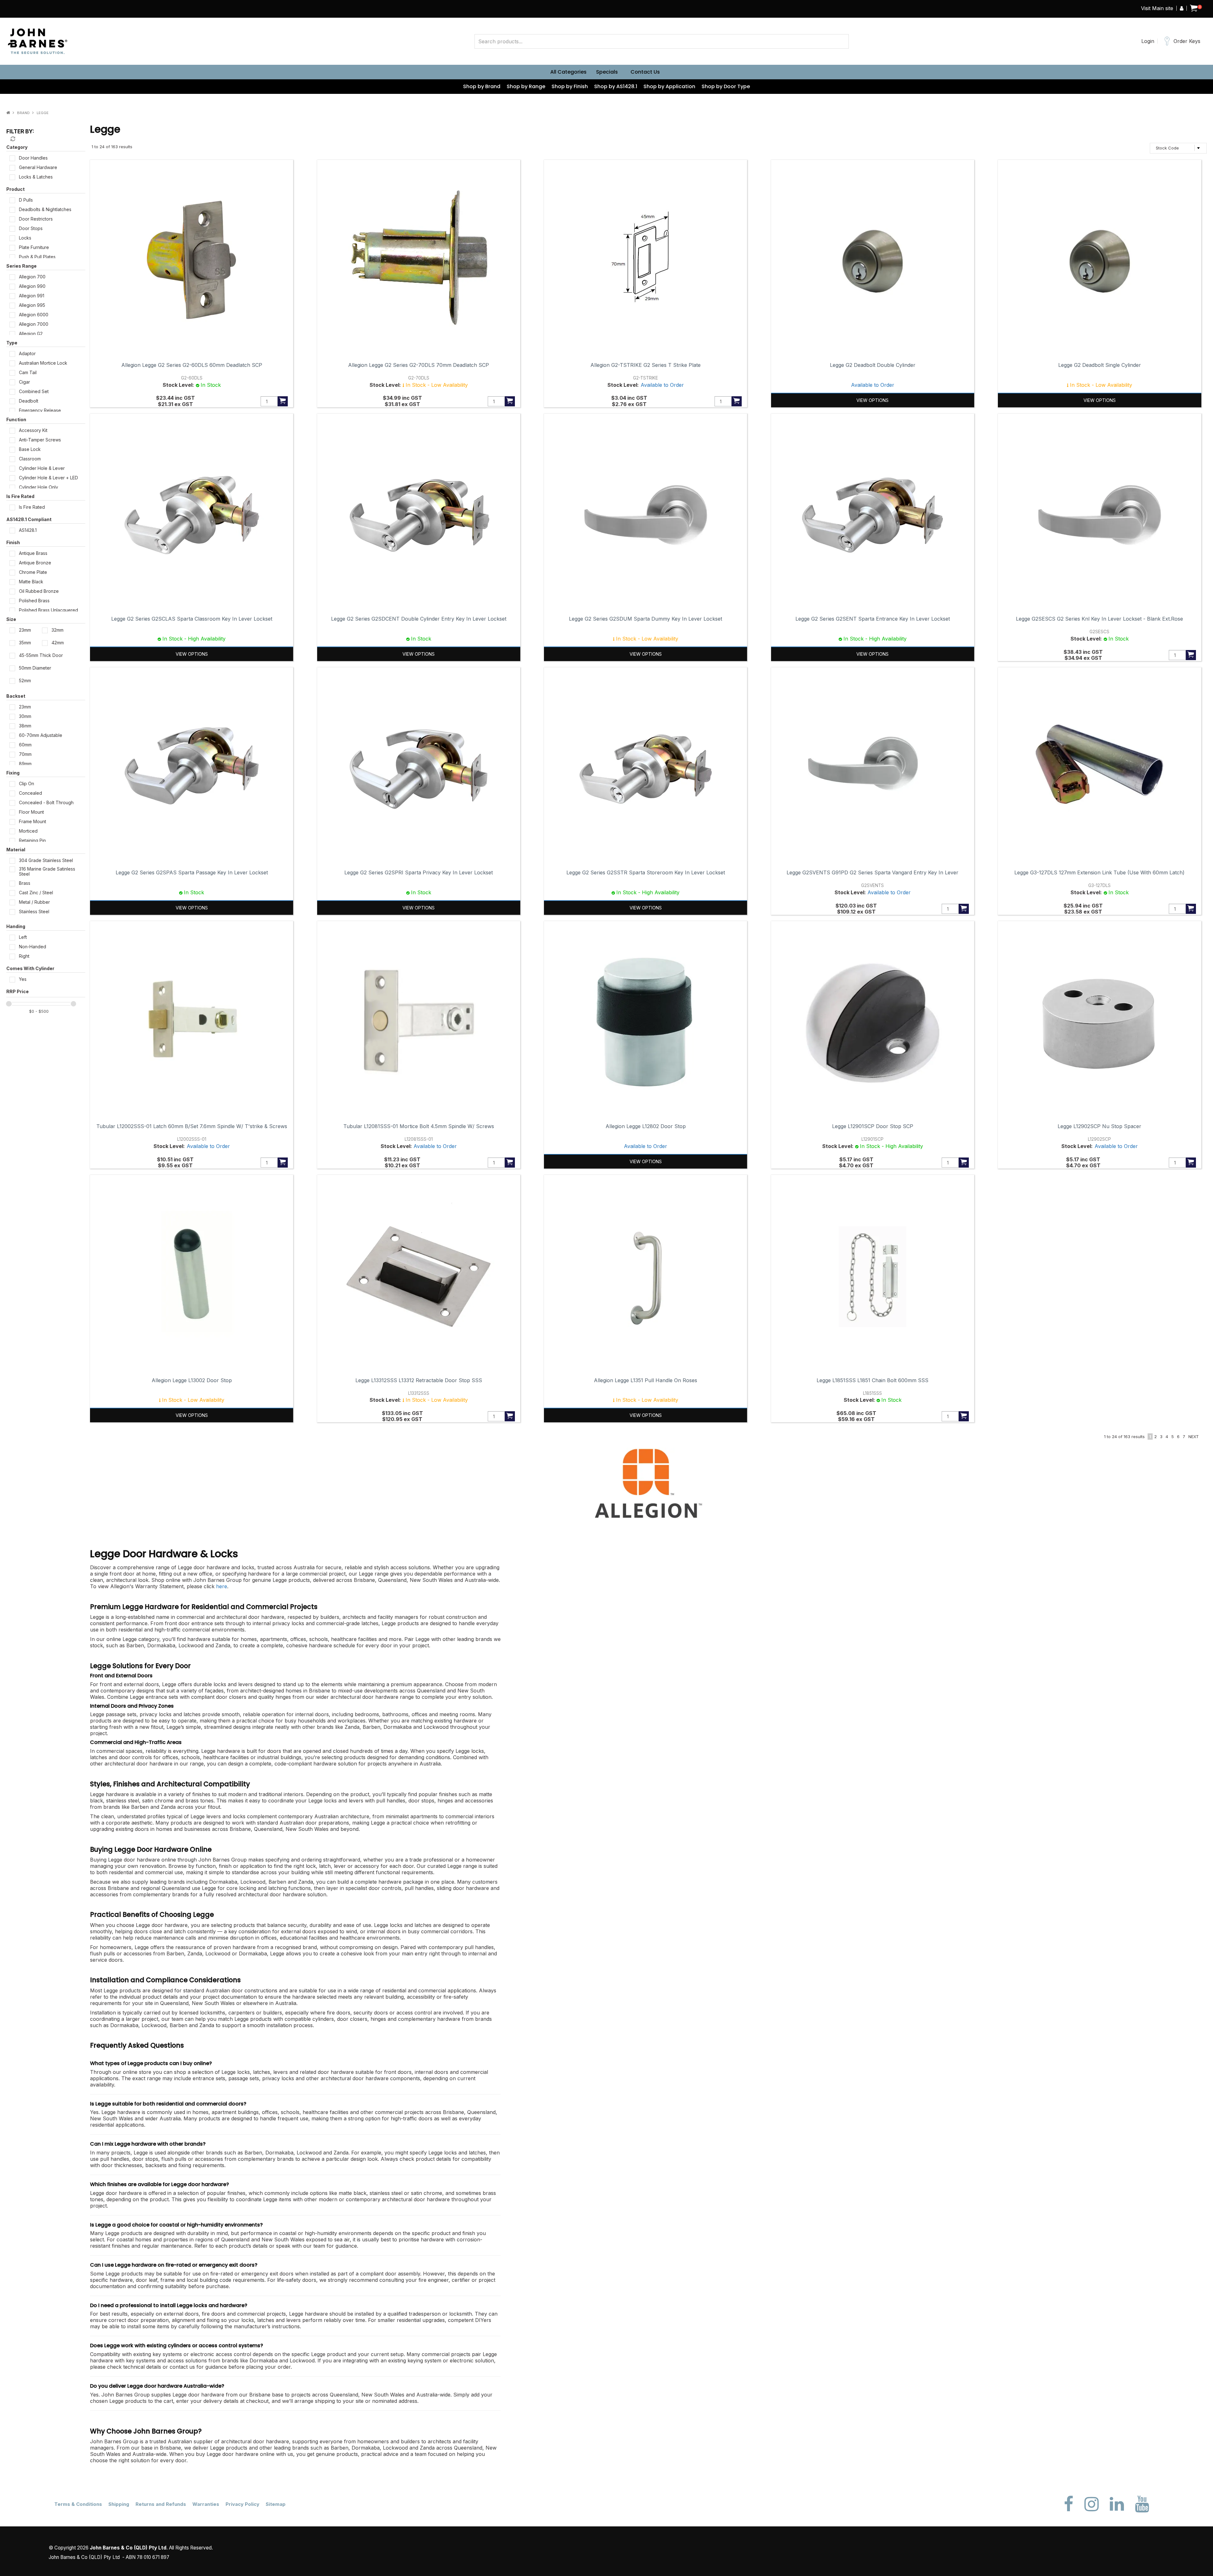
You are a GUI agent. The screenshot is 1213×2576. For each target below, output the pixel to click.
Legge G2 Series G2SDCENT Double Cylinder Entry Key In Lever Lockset (419, 619)
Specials (607, 72)
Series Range (21, 266)
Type (12, 343)
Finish (13, 542)
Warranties (206, 2504)
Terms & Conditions (78, 2504)
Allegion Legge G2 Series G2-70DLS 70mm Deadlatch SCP (419, 365)
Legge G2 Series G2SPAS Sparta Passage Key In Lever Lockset (192, 872)
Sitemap (276, 2504)
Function (16, 419)
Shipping (119, 2504)
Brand (23, 113)
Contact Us (645, 72)
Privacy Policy (242, 2504)
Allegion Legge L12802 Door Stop (646, 1126)
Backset (16, 696)
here (222, 1586)
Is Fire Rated (20, 496)
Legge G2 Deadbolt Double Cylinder (873, 365)
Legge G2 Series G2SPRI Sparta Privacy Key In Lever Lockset (419, 872)
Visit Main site (1157, 8)
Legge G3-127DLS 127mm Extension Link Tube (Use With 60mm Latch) (1099, 872)
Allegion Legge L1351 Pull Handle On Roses (646, 1380)
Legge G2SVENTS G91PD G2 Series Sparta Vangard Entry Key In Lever (872, 872)
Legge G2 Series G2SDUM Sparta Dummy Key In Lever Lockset (646, 619)
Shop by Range (526, 86)
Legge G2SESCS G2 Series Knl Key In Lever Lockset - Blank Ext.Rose (1099, 619)
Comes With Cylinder (30, 968)
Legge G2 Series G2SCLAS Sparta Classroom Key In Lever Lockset (192, 619)
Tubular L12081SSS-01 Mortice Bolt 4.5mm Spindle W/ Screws (419, 1126)
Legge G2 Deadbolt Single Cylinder (1100, 365)
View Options (872, 400)
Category (17, 147)
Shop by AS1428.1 (616, 86)
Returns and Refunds (161, 2504)
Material (16, 850)
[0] (1194, 9)
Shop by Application (669, 86)
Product (15, 189)
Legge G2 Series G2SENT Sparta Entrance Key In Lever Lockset (873, 619)
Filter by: (20, 131)
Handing (16, 926)
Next (1194, 1437)
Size (11, 619)
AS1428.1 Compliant (29, 519)
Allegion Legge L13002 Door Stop (192, 1380)
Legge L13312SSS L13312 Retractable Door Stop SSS (419, 1380)
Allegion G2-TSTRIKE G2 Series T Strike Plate (646, 365)
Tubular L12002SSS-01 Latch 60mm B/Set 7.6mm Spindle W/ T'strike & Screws (192, 1126)
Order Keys (1187, 41)
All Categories (568, 72)
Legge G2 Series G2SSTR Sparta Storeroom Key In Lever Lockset (646, 872)
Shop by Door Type (726, 86)
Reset (12, 139)
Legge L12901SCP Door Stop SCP (873, 1126)
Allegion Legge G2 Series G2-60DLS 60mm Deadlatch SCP (192, 365)
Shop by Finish (570, 86)
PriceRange (46, 993)
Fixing (13, 773)
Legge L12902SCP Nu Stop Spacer (1099, 1126)
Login (1148, 41)
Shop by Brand (482, 86)
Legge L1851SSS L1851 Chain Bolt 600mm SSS (872, 1380)
